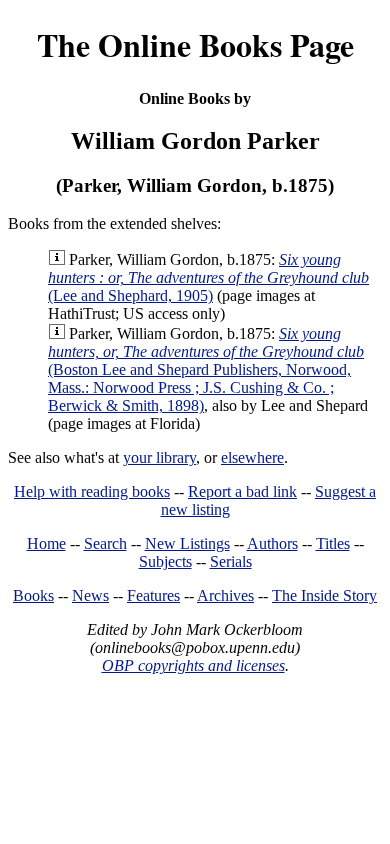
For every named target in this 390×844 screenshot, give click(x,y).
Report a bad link (242, 491)
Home (46, 543)
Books (33, 595)
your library (159, 457)
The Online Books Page (195, 44)
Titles (333, 543)
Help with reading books (92, 491)
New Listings (187, 543)
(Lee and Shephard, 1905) (208, 277)
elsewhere (252, 457)
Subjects (165, 561)
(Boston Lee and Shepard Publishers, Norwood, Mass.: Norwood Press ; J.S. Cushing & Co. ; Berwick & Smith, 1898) (206, 369)
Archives (225, 595)
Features (153, 595)
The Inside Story (324, 595)
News (90, 595)
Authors (272, 543)
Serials (231, 561)
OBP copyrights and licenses (193, 665)
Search (105, 543)
